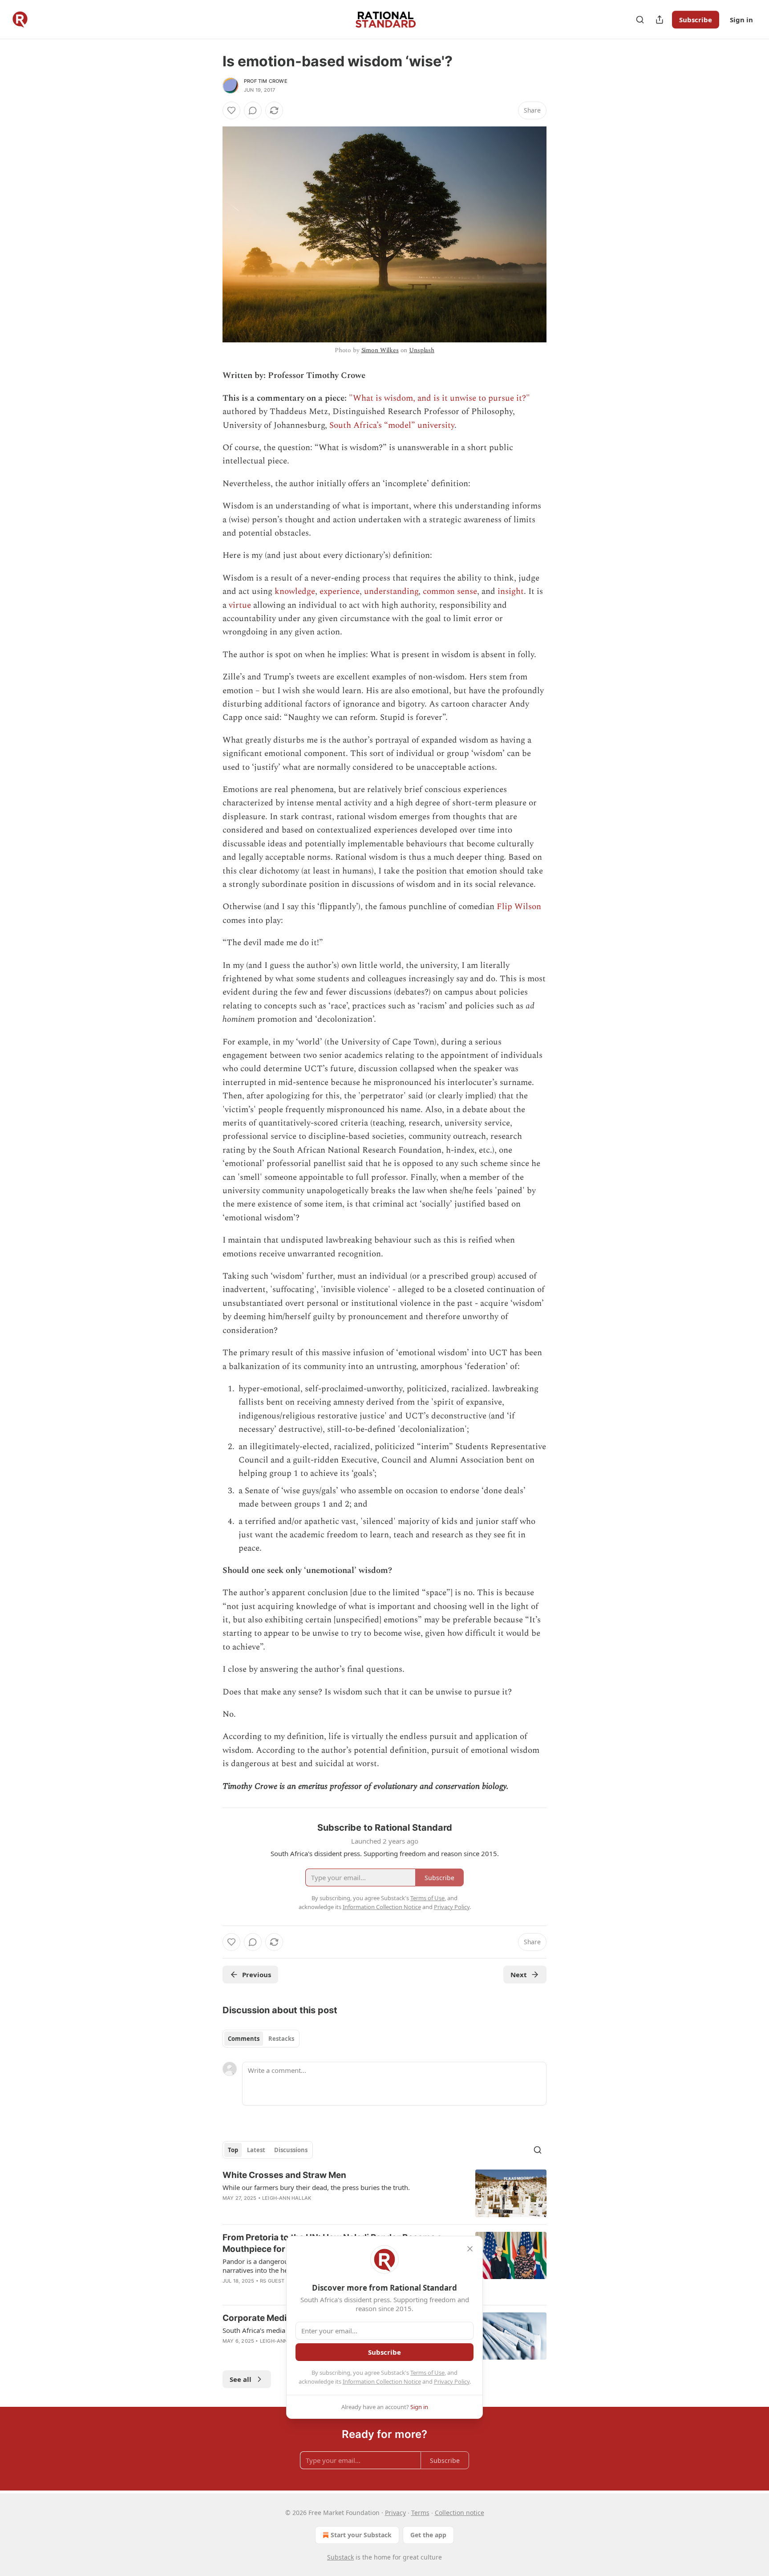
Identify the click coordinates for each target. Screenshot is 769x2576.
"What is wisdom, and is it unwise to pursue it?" (439, 398)
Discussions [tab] (291, 2150)
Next (519, 1975)
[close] (470, 2249)
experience (340, 591)
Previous (257, 1975)
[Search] (640, 20)
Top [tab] (233, 2150)
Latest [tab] (256, 2150)
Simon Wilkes (380, 350)
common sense (450, 591)
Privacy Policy (452, 2381)
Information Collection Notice (382, 2381)
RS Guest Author (283, 2281)
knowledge (295, 591)
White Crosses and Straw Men (284, 2175)
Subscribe (696, 20)
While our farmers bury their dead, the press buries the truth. (316, 2187)
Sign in (741, 20)
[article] (384, 2193)
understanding (391, 591)
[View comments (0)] (253, 110)
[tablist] (261, 2039)
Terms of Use (427, 2373)
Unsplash (422, 350)
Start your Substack (361, 2535)
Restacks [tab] (281, 2039)
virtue (240, 605)
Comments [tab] (244, 2039)
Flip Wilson (519, 907)
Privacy (395, 2513)
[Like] (231, 110)
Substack (340, 2557)
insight (511, 591)
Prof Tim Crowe (266, 81)
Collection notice (459, 2513)
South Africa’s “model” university (392, 425)
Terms (420, 2513)
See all (241, 2379)
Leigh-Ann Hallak (287, 2198)
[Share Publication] (660, 20)
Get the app (428, 2535)
